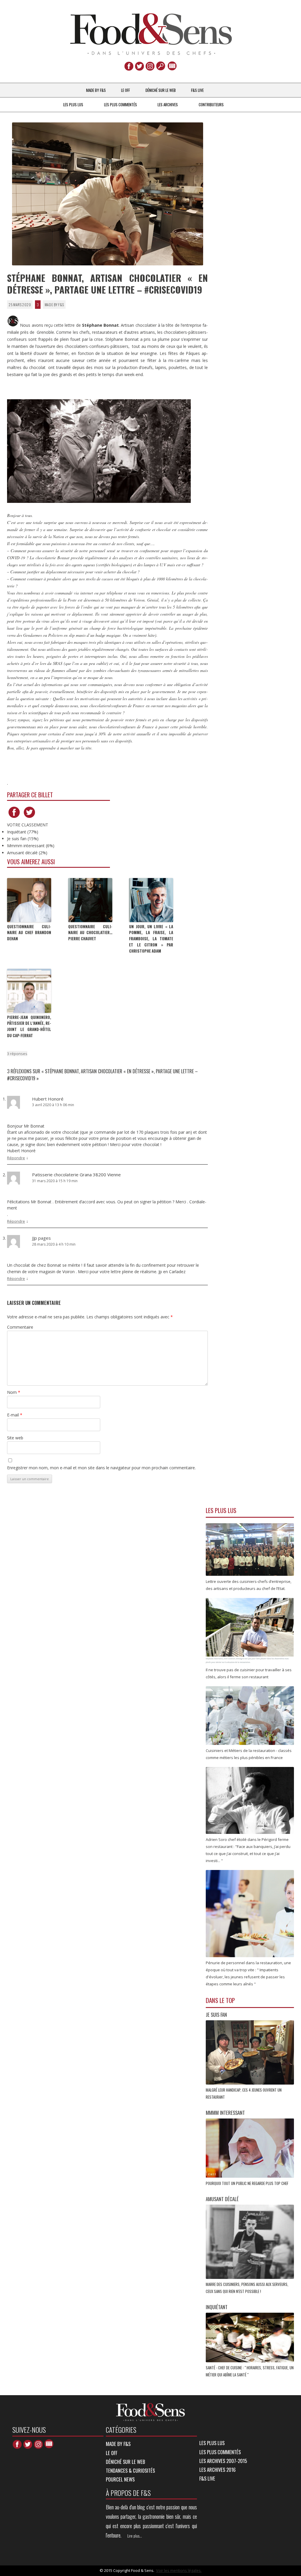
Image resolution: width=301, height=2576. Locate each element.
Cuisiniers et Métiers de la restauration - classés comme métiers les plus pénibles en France (249, 1754)
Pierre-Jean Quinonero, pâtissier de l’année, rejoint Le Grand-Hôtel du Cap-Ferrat (29, 1026)
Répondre (16, 1158)
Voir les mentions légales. (179, 2570)
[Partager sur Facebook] (14, 818)
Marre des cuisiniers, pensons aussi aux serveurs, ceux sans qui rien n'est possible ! (247, 2288)
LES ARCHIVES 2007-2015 (223, 2461)
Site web (15, 1438)
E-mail (15, 1415)
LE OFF (126, 90)
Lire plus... (135, 2536)
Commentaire (20, 1327)
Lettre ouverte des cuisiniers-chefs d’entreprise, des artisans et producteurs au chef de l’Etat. (249, 1585)
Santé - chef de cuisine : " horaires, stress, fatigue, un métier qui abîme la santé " (250, 2371)
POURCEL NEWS (120, 2479)
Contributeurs (211, 105)
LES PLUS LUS (73, 105)
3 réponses (17, 1054)
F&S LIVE (197, 90)
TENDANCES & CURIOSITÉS (130, 2470)
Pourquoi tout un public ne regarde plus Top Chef (248, 2183)
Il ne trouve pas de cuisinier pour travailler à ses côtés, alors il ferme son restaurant (249, 1673)
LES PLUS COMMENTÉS (121, 105)
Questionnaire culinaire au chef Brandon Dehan (29, 933)
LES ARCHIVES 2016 (218, 2470)
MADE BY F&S (96, 90)
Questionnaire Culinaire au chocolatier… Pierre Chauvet (90, 933)
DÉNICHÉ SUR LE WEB (161, 90)
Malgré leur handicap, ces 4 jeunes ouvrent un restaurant (244, 2093)
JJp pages (41, 1238)
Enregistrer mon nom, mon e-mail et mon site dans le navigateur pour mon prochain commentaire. (101, 1468)
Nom (14, 1392)
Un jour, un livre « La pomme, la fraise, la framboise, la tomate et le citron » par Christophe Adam (151, 939)
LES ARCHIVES (168, 105)
